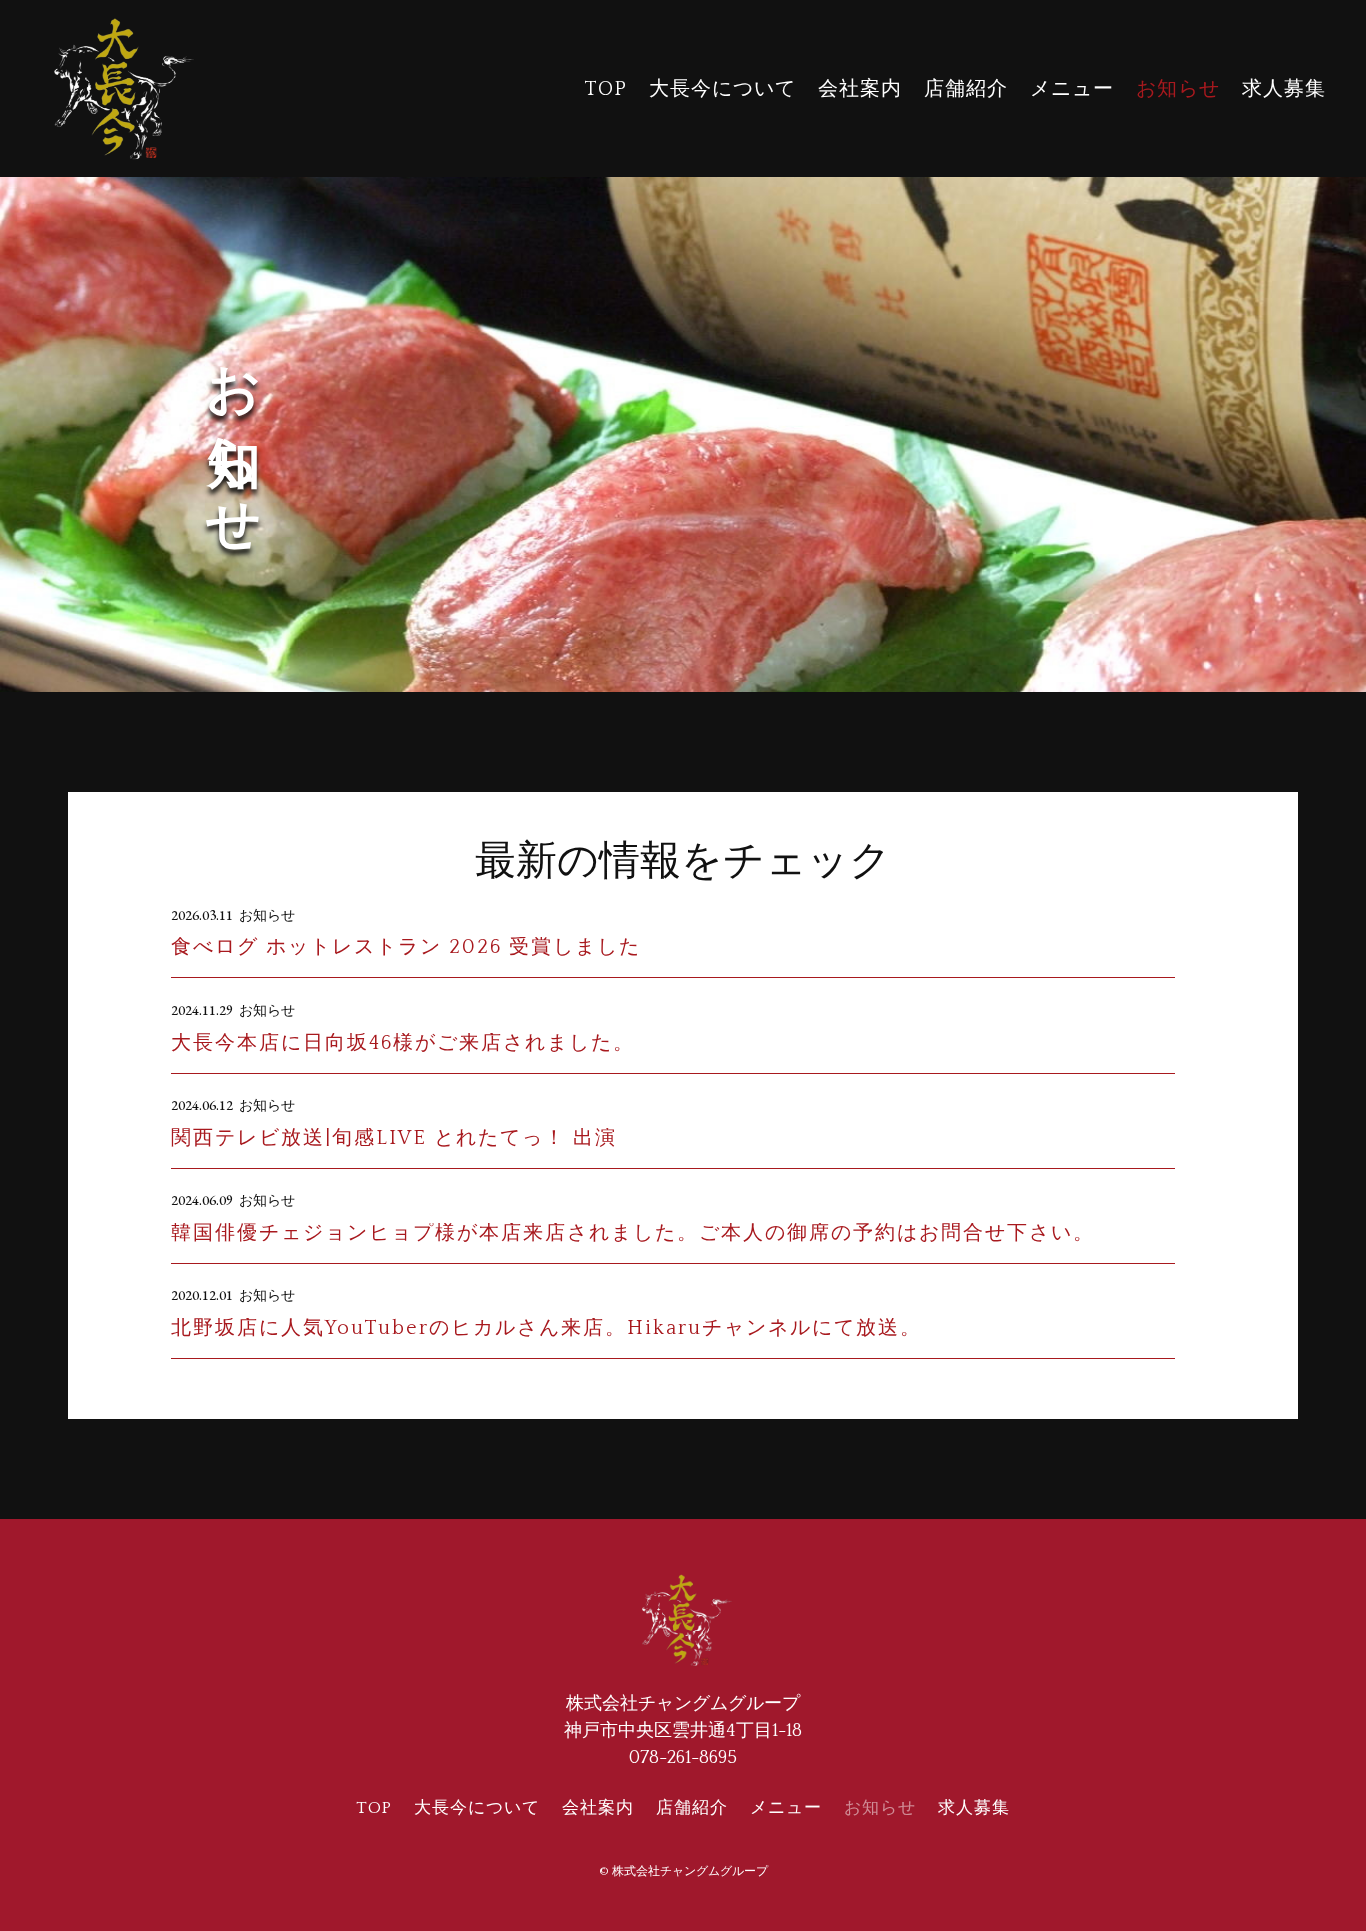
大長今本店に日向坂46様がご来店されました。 (403, 1043)
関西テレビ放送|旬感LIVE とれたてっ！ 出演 (394, 1138)
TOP (605, 89)
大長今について (722, 89)
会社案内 (860, 89)
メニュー (1072, 89)
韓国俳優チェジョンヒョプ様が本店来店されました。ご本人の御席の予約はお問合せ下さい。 (633, 1233)
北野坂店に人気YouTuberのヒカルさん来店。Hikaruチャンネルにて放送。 (546, 1328)
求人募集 (1284, 89)
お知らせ (1178, 89)
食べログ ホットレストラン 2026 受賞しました (406, 947)
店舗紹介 (966, 89)
